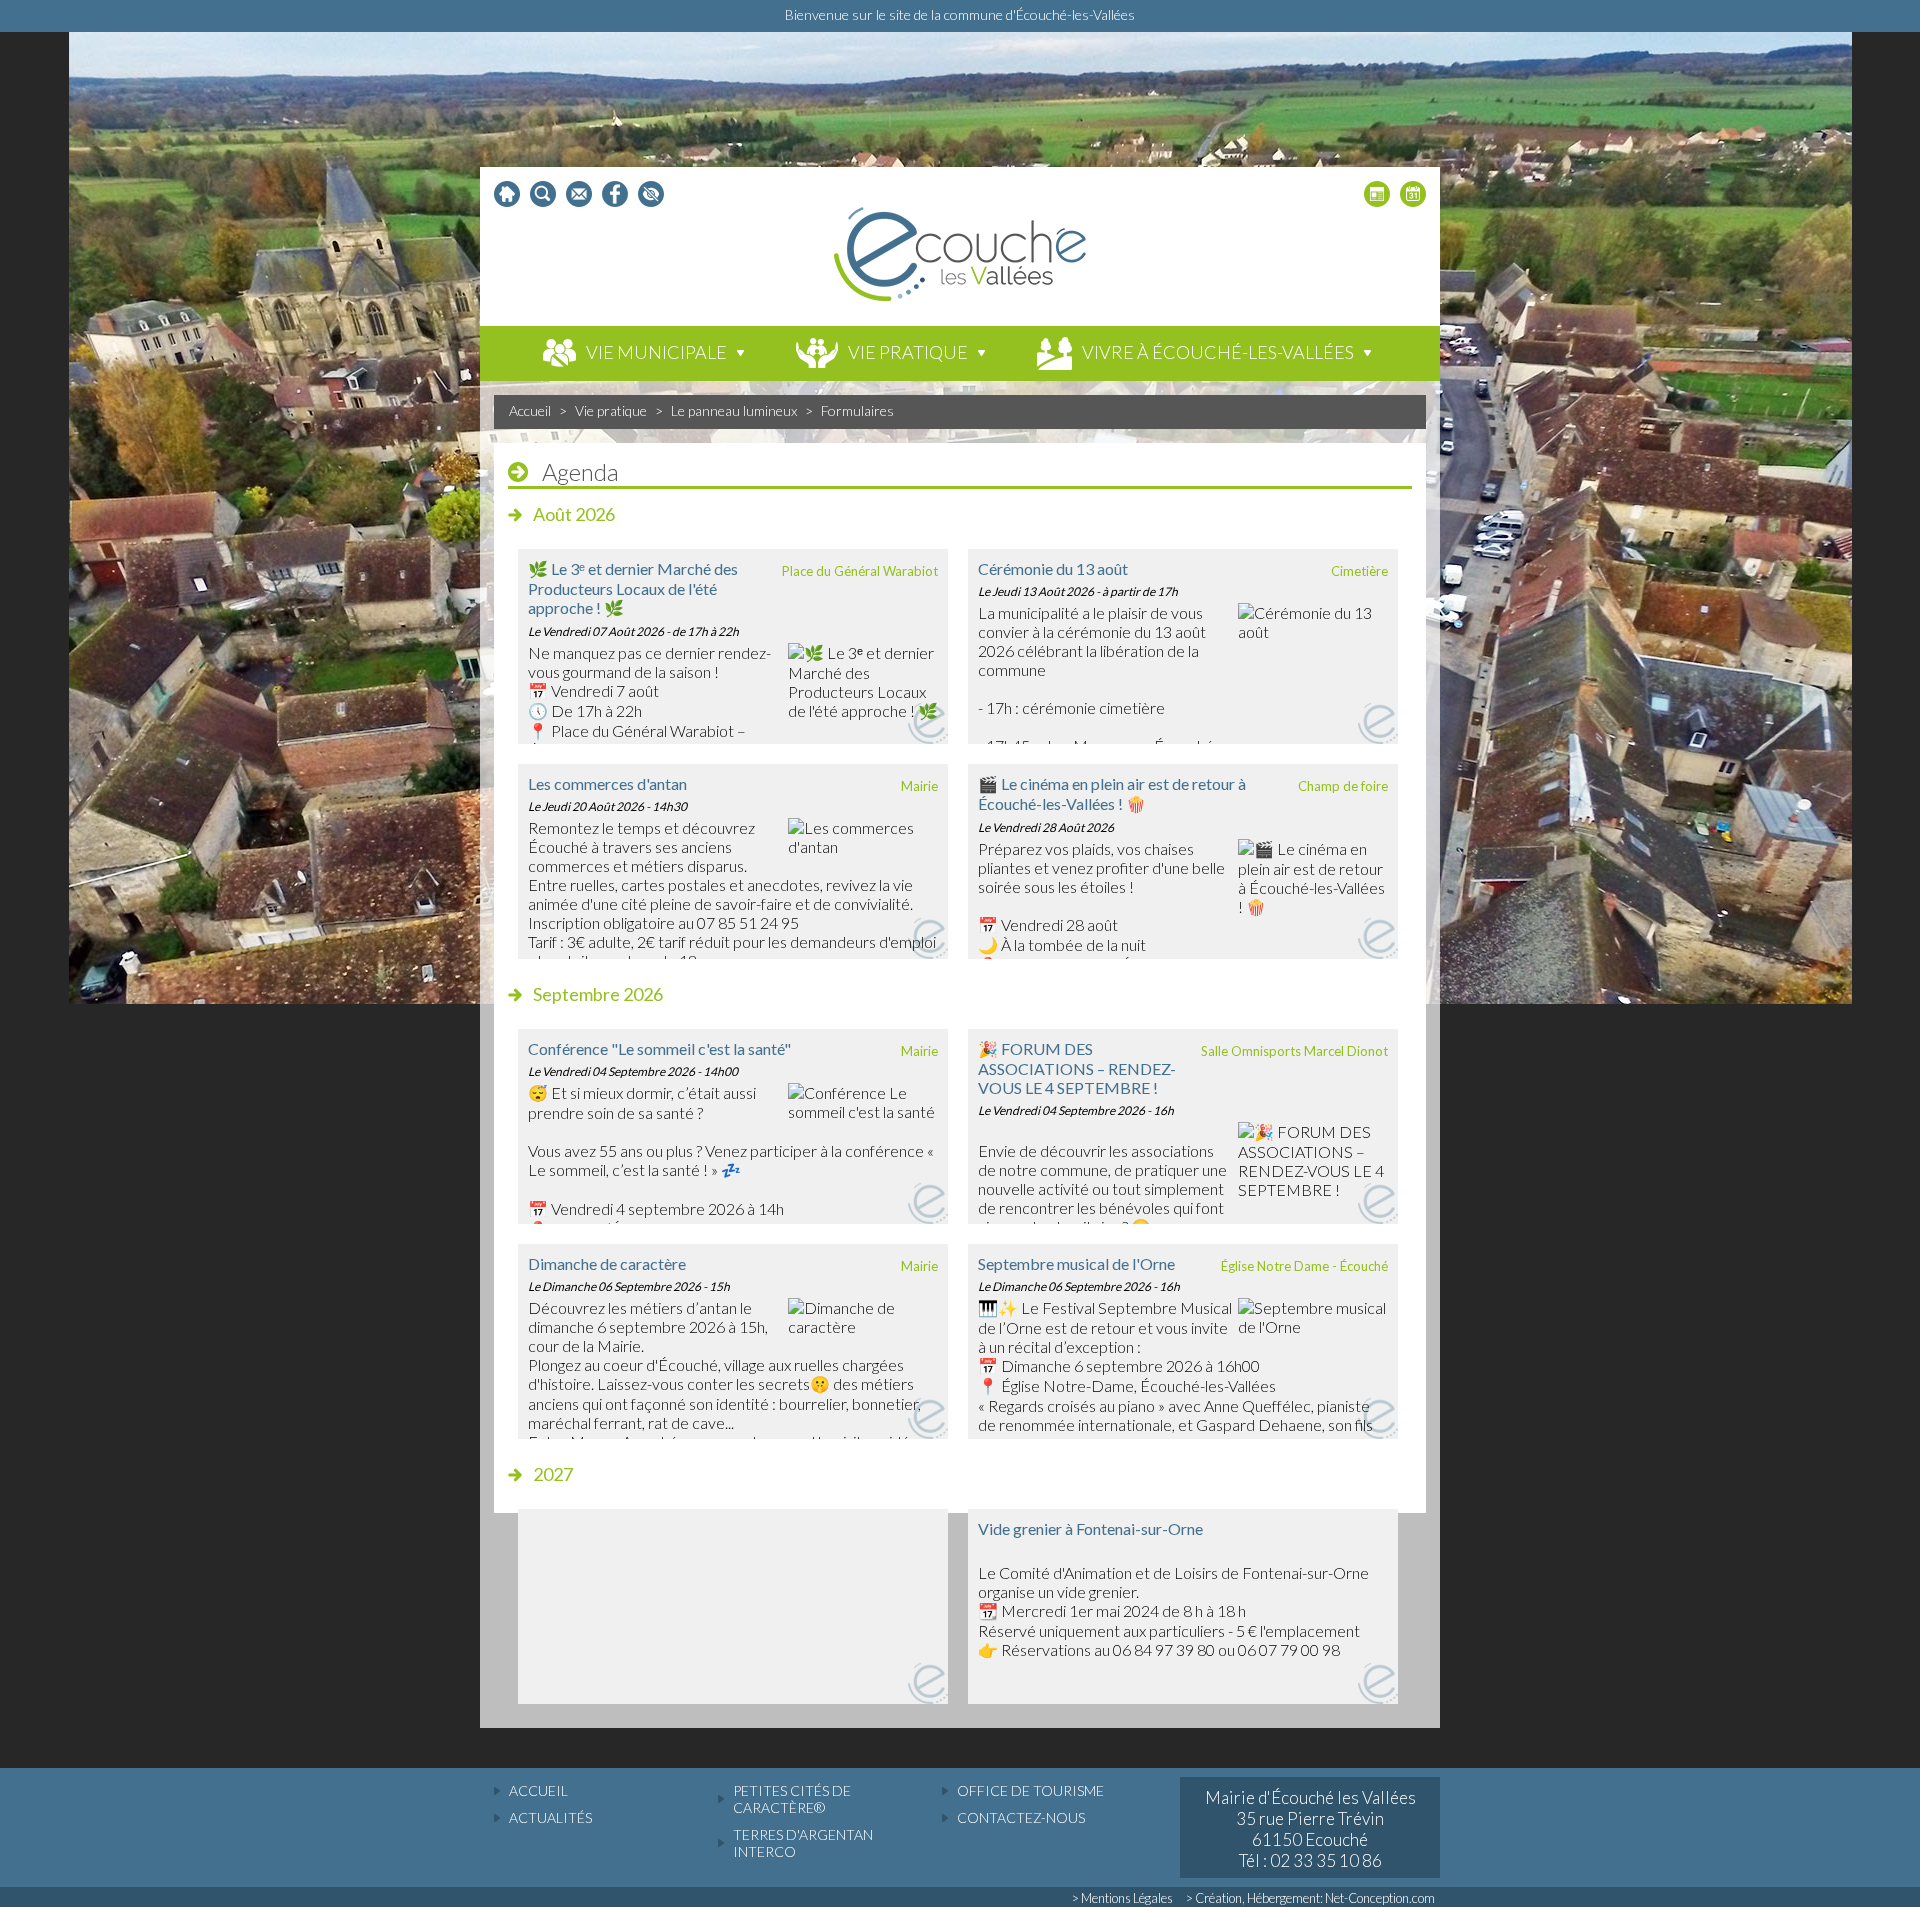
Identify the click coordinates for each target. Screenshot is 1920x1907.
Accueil (530, 410)
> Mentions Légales (1122, 1898)
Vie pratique (611, 410)
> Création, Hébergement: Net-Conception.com (1310, 1898)
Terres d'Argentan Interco (803, 1843)
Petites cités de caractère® (792, 1799)
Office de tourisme (1030, 1790)
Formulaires (857, 410)
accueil (538, 1790)
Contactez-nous (1021, 1817)
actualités (550, 1817)
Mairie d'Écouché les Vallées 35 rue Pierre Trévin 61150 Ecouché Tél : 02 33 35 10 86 (1310, 1829)
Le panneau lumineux (734, 410)
